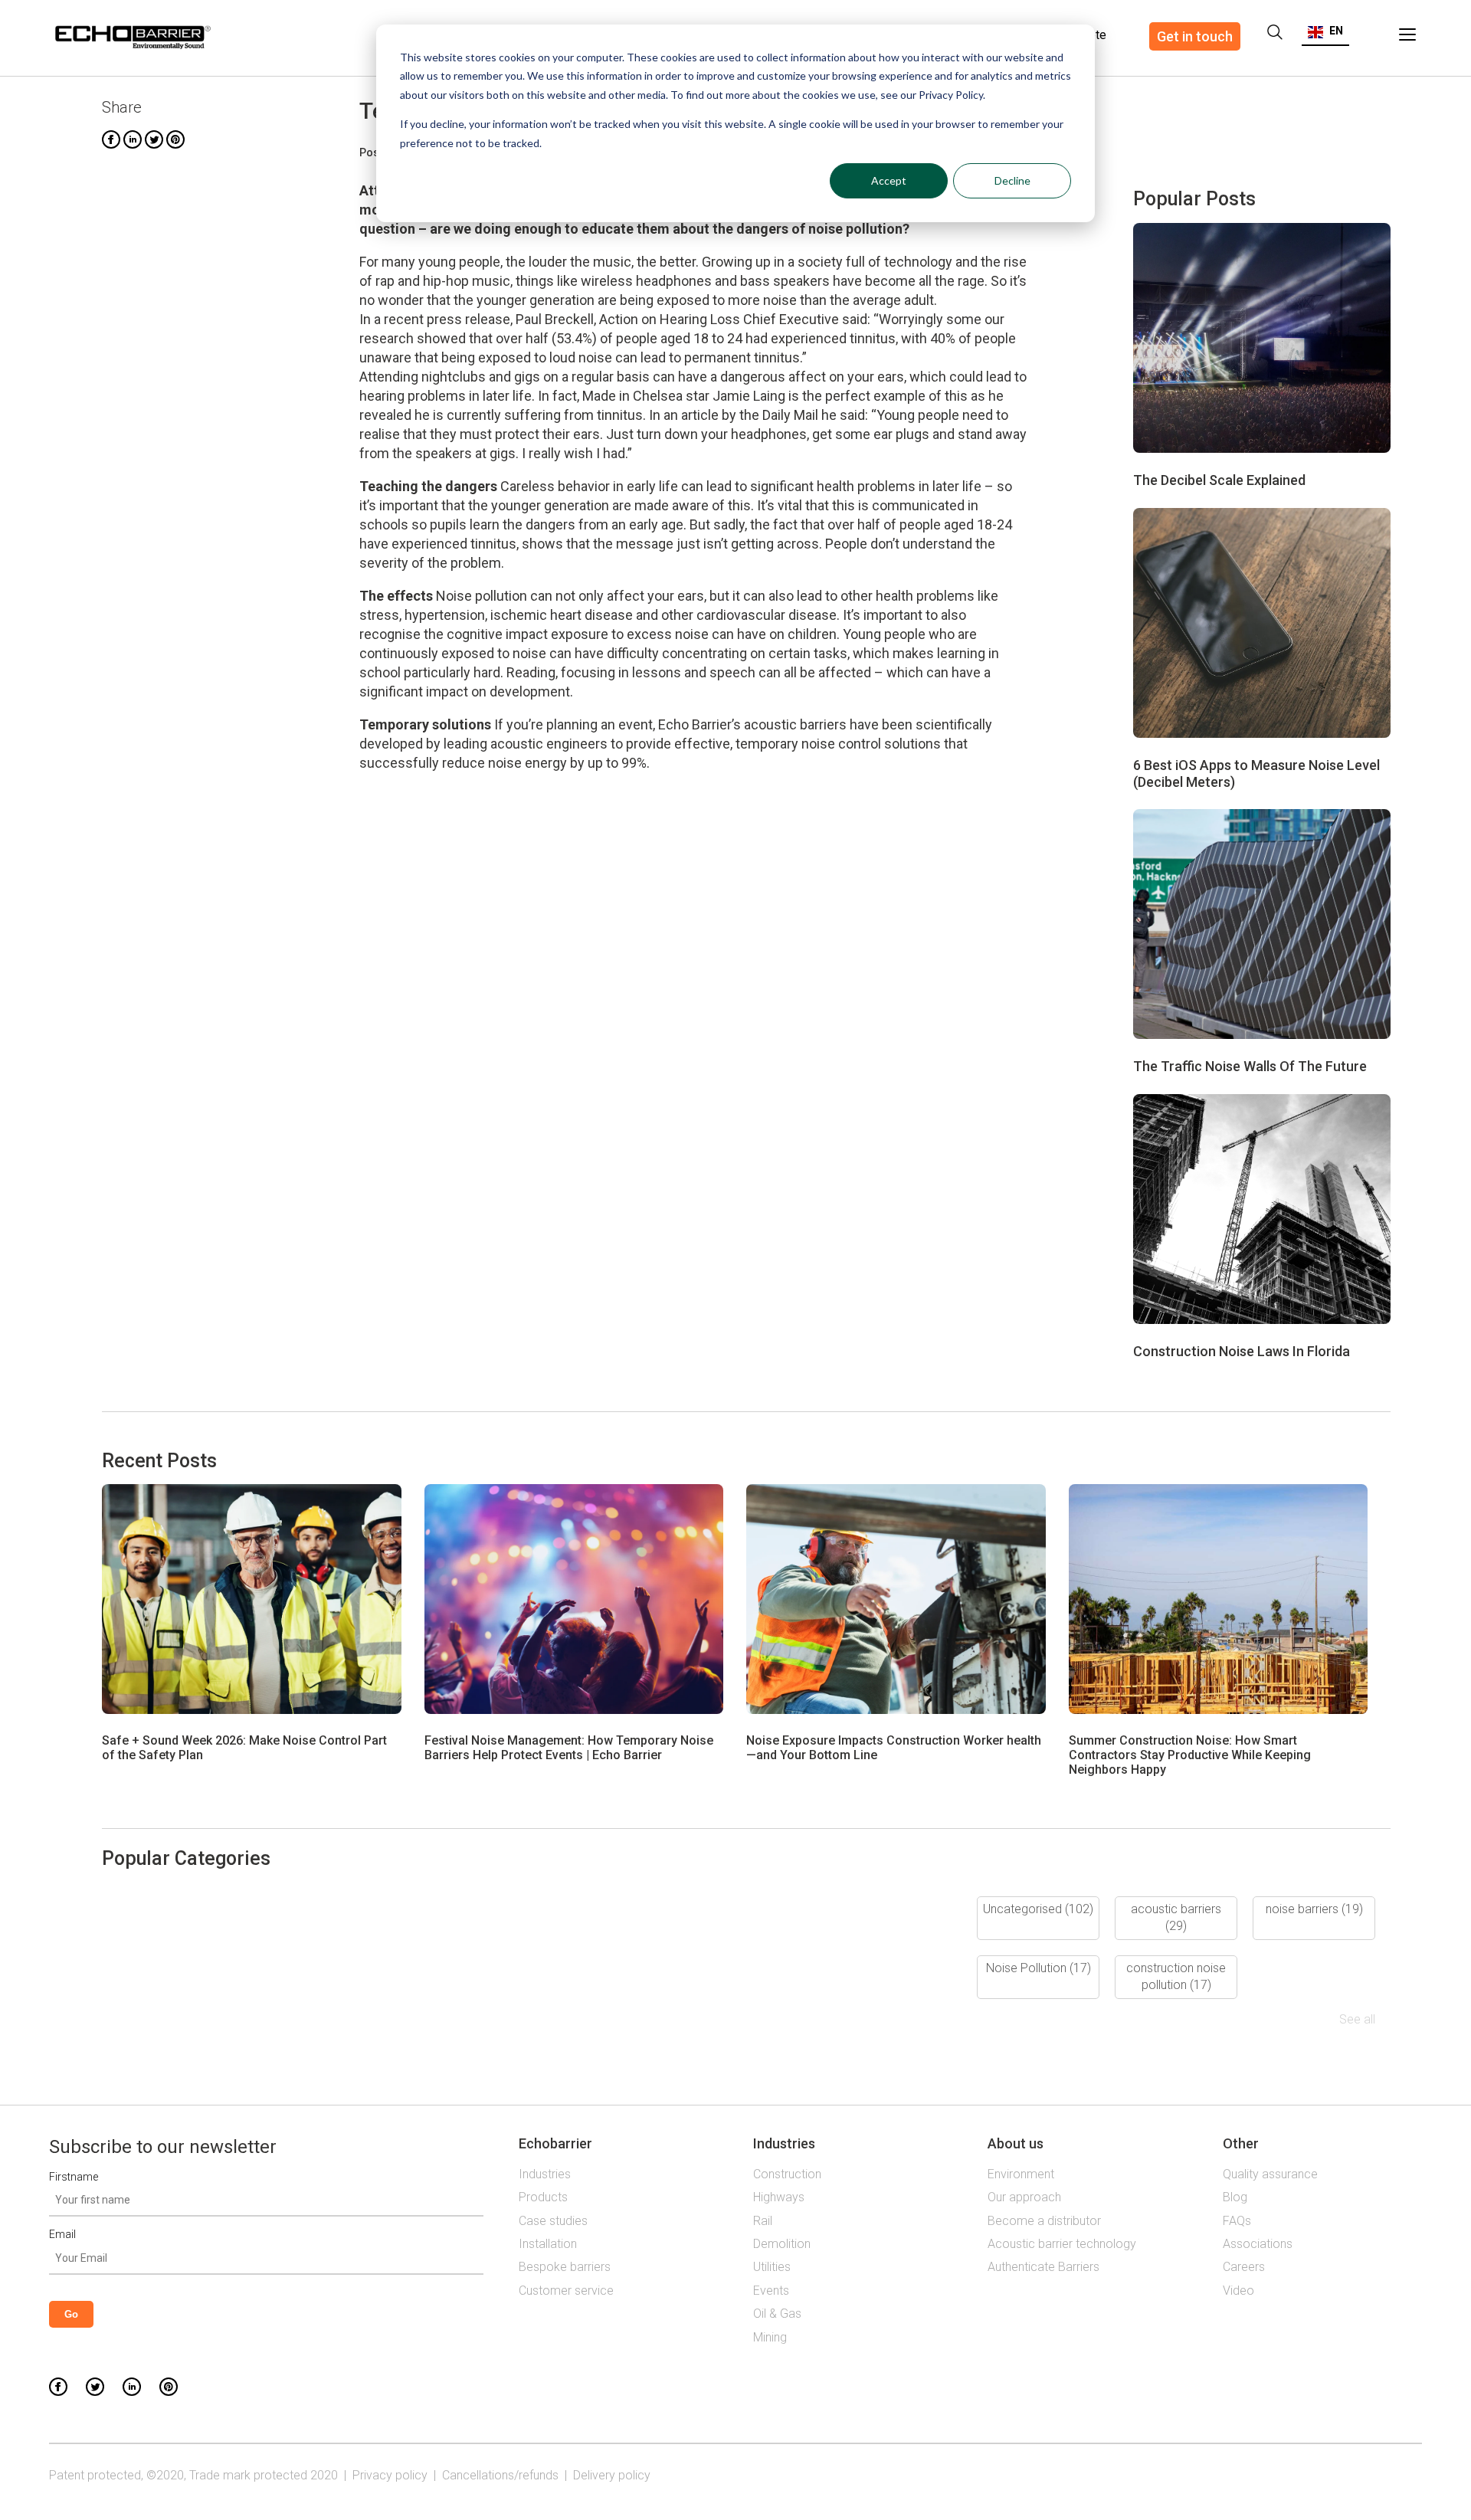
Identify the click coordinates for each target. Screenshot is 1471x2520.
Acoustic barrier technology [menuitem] (1062, 2244)
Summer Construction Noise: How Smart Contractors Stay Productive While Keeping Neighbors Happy (1190, 1755)
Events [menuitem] (771, 2291)
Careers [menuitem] (1244, 2267)
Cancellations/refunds (500, 2475)
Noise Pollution (1039, 1968)
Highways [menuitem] (779, 2197)
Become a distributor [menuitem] (1044, 2221)
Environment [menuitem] (1021, 2174)
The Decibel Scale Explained (1219, 480)
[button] (1325, 31)
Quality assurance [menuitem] (1270, 2174)
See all (1357, 2019)
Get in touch (1195, 36)
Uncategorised (1038, 1909)
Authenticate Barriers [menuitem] (1043, 2267)
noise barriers (1314, 1909)
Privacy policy (390, 2475)
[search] (1275, 32)
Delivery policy (612, 2475)
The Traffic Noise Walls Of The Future (1250, 1066)
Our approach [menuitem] (1024, 2197)
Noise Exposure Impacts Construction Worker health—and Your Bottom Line (894, 1748)
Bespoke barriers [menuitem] (565, 2267)
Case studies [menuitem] (553, 2221)
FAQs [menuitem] (1237, 2221)
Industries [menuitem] (545, 2174)
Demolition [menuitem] (782, 2244)
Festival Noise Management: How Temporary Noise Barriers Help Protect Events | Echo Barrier (569, 1748)
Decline (1012, 180)
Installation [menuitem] (548, 2244)
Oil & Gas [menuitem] (777, 2314)
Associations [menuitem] (1258, 2244)
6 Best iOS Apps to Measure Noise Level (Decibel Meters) (1256, 773)
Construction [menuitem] (787, 2174)
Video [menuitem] (1238, 2291)
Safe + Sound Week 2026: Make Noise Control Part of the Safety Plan (244, 1748)
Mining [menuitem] (770, 2337)
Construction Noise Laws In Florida (1242, 1351)
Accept (889, 180)
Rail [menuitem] (763, 2221)
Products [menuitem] (543, 2197)
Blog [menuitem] (1235, 2197)
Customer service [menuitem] (566, 2291)
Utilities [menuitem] (772, 2267)
